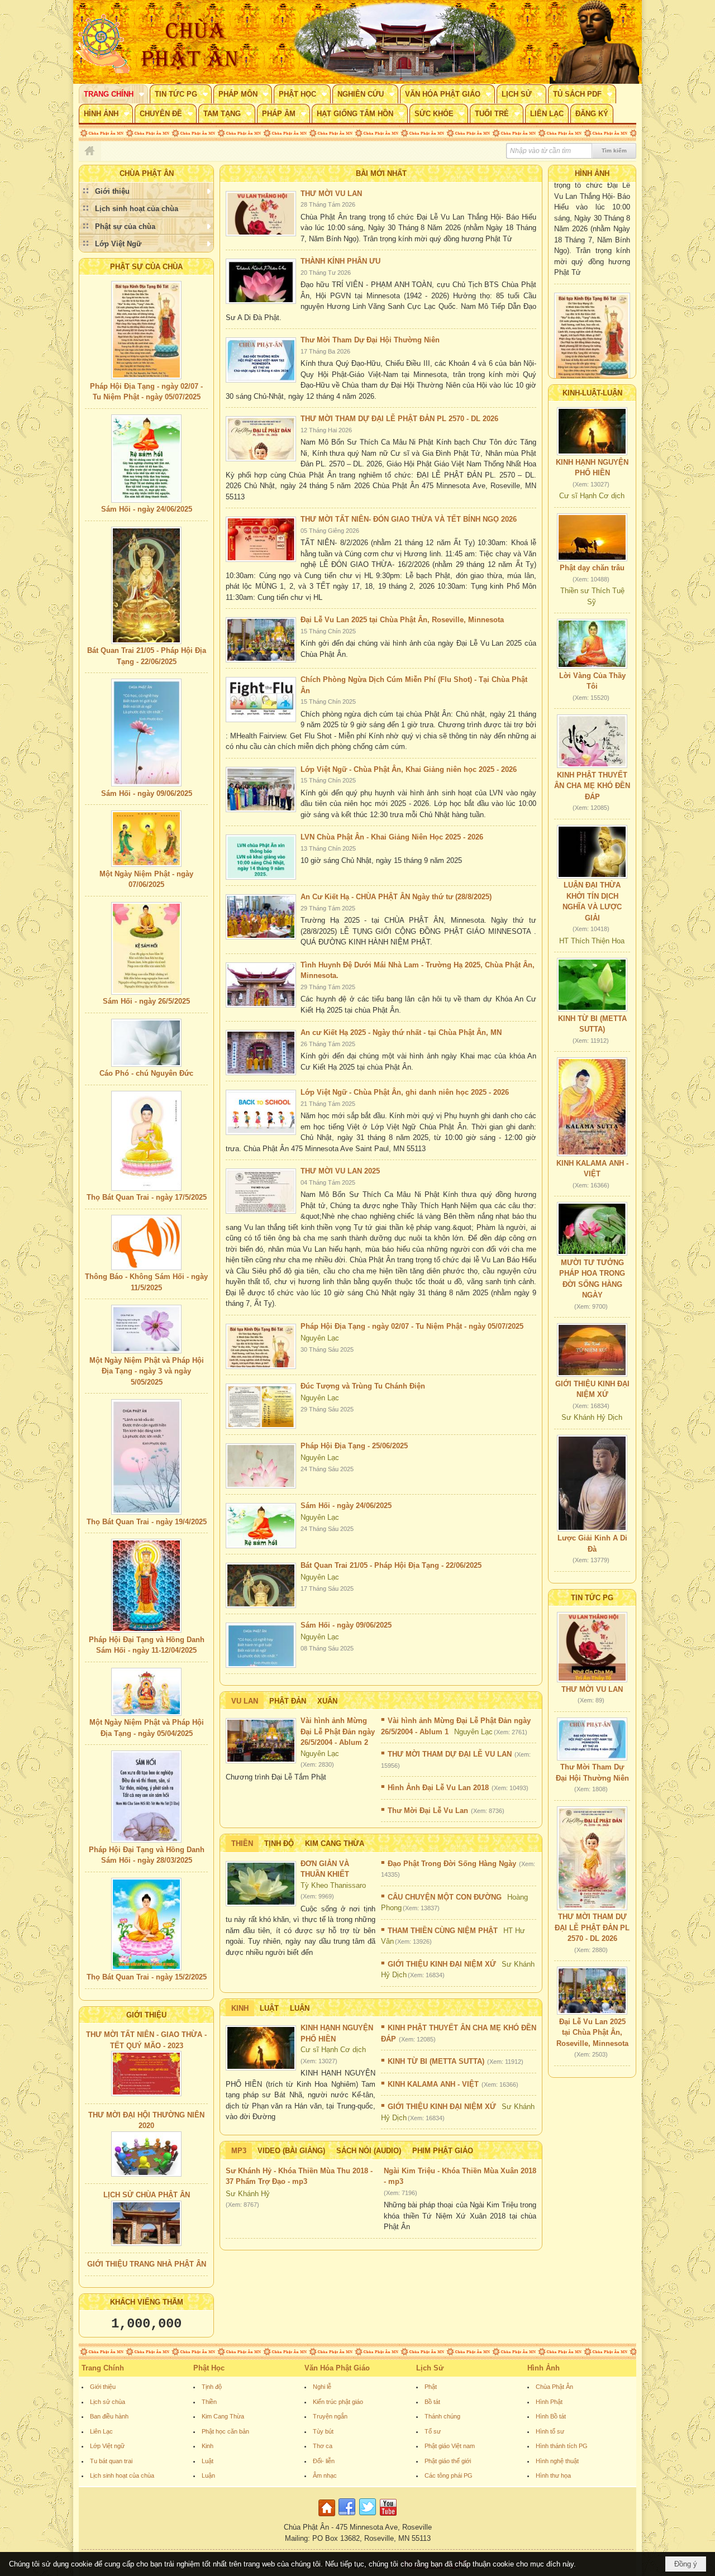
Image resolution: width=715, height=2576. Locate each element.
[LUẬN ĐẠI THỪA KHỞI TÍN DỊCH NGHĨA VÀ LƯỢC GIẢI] (592, 852)
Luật (269, 2008)
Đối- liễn (324, 2461)
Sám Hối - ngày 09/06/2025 (147, 793)
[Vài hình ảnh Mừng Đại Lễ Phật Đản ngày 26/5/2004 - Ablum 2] (261, 1741)
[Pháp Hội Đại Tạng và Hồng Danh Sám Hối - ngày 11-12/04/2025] (146, 1586)
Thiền (242, 1843)
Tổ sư (433, 2431)
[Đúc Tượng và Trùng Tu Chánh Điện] (261, 1406)
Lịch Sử (430, 2368)
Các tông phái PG (449, 2475)
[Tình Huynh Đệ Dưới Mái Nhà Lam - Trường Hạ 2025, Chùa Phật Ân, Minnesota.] (261, 985)
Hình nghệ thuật (557, 2461)
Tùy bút (323, 2431)
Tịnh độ (279, 1843)
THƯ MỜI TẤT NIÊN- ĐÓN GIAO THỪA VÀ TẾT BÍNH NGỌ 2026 (409, 519)
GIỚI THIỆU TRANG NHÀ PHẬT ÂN (147, 2264)
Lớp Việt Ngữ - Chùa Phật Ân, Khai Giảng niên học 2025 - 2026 (409, 769)
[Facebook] (347, 2517)
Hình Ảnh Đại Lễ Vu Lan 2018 (438, 1788)
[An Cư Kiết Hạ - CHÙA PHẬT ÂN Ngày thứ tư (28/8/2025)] (261, 917)
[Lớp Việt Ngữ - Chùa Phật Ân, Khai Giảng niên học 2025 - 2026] (261, 790)
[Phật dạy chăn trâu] (592, 537)
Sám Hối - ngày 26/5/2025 (146, 1001)
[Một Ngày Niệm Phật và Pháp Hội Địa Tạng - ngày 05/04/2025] (146, 1692)
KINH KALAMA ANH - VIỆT (433, 2084)
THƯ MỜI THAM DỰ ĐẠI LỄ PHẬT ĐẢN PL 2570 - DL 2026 (399, 419)
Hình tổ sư (550, 2431)
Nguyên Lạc (320, 1338)
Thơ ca (323, 2446)
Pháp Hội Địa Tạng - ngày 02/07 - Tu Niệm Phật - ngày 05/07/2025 (412, 1326)
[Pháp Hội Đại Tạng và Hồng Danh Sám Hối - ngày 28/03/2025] (146, 1797)
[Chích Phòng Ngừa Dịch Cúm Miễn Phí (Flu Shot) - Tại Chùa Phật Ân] (261, 700)
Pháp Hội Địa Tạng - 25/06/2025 (354, 1446)
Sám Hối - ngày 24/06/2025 (147, 509)
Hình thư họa (553, 2475)
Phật (431, 2387)
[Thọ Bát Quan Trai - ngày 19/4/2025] (146, 1457)
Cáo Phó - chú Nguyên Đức (146, 1073)
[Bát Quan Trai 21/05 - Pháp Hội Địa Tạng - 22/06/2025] (146, 585)
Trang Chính (103, 2368)
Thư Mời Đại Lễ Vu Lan (428, 1811)
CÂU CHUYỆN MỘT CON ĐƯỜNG (445, 1897)
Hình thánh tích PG (562, 2446)
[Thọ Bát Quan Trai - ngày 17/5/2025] (146, 1141)
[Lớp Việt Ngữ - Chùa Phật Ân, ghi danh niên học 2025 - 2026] (261, 1112)
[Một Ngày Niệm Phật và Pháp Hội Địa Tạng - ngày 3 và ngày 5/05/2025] (146, 1329)
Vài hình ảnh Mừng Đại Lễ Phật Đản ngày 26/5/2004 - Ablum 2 (338, 1731)
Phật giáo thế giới (448, 2461)
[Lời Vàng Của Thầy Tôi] (592, 644)
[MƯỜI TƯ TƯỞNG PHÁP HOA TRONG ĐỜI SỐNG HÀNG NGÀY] (592, 1229)
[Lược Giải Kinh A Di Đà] (592, 1483)
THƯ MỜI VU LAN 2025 (340, 1171)
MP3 (239, 2151)
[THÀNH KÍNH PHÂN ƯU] (261, 281)
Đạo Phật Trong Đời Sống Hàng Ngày (452, 1864)
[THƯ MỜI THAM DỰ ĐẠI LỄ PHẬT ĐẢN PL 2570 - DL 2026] (261, 439)
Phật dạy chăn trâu (592, 568)
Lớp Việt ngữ (107, 2446)
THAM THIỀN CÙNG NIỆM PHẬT (443, 1931)
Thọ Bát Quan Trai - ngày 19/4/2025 (147, 1522)
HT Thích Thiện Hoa (592, 941)
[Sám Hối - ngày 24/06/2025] (146, 459)
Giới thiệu (103, 2387)
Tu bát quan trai (111, 2461)
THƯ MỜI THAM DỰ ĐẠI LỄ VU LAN (450, 1754)
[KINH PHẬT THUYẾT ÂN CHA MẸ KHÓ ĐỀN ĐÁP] (592, 741)
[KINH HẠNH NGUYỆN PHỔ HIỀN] (261, 2048)
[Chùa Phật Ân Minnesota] (405, 42)
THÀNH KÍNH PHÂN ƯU (340, 261)
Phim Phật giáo (443, 2151)
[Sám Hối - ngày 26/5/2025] (146, 948)
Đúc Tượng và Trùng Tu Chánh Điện (363, 1386)
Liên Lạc (101, 2431)
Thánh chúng (442, 2416)
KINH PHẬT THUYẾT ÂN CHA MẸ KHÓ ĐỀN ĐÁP (592, 786)
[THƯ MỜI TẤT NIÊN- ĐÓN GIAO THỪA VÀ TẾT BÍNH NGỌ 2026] (261, 539)
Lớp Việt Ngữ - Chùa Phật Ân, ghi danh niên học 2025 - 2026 (405, 1092)
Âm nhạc (325, 2475)
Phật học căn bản (225, 2431)
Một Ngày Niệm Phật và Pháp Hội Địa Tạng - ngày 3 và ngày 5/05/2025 (147, 1371)
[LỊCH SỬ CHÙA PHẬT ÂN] (146, 2223)
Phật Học (209, 2368)
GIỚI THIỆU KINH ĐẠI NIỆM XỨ (442, 1964)
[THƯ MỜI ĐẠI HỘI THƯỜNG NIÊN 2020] (146, 2154)
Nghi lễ (322, 2387)
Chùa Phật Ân (554, 2387)
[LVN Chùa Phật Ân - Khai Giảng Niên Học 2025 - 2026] (261, 857)
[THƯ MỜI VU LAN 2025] (261, 1191)
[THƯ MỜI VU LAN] (261, 214)
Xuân (327, 1701)
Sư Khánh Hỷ (248, 2194)
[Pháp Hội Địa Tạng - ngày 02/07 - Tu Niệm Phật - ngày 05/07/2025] (146, 330)
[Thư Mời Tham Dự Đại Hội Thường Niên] (261, 360)
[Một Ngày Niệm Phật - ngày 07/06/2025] (146, 839)
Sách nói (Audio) (369, 2151)
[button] (113, 94)
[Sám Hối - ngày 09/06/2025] (146, 733)
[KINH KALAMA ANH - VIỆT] (592, 1107)
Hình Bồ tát (551, 2416)
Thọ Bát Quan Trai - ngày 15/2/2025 (147, 1977)
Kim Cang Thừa (335, 1843)
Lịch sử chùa (108, 2402)
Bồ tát (432, 2402)
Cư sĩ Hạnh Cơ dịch (333, 2050)
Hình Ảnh (544, 2368)
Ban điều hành (109, 2416)
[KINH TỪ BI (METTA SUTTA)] (592, 985)
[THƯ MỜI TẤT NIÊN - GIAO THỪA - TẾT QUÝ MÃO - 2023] (146, 2074)
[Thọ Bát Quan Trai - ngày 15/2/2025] (146, 1924)
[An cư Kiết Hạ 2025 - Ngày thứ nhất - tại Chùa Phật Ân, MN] (261, 1053)
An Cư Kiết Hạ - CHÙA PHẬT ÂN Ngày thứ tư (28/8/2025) (396, 897)
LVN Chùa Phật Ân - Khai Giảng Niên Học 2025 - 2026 (392, 837)
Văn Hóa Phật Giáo (337, 2368)
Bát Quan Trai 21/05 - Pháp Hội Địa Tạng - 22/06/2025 (391, 1565)
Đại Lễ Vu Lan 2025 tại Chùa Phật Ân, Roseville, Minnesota (402, 620)
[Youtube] (388, 2517)
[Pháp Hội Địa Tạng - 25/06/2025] (261, 1466)
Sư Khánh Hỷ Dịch (592, 1417)
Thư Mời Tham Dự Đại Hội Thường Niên (370, 340)
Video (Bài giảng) (291, 2151)
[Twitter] (368, 2517)
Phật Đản (288, 1701)
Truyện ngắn (330, 2416)
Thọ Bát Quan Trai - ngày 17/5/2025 (147, 1197)
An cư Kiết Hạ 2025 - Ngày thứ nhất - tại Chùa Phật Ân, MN (401, 1032)
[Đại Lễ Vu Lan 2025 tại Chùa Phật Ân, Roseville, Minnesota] (261, 640)
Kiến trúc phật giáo (338, 2402)
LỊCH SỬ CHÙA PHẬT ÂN (147, 2195)
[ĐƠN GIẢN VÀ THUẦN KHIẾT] (261, 1884)
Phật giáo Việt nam (450, 2446)
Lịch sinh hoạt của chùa (122, 2475)
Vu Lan (245, 1701)
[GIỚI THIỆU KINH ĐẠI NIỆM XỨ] (592, 1350)
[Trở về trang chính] (328, 2517)
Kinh (240, 2008)
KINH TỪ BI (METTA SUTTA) (436, 2061)
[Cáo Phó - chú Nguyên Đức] (146, 1043)
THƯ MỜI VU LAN (331, 194)
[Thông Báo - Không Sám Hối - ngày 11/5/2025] (146, 1242)
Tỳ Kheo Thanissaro (333, 1885)
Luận (300, 2008)
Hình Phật (549, 2402)
